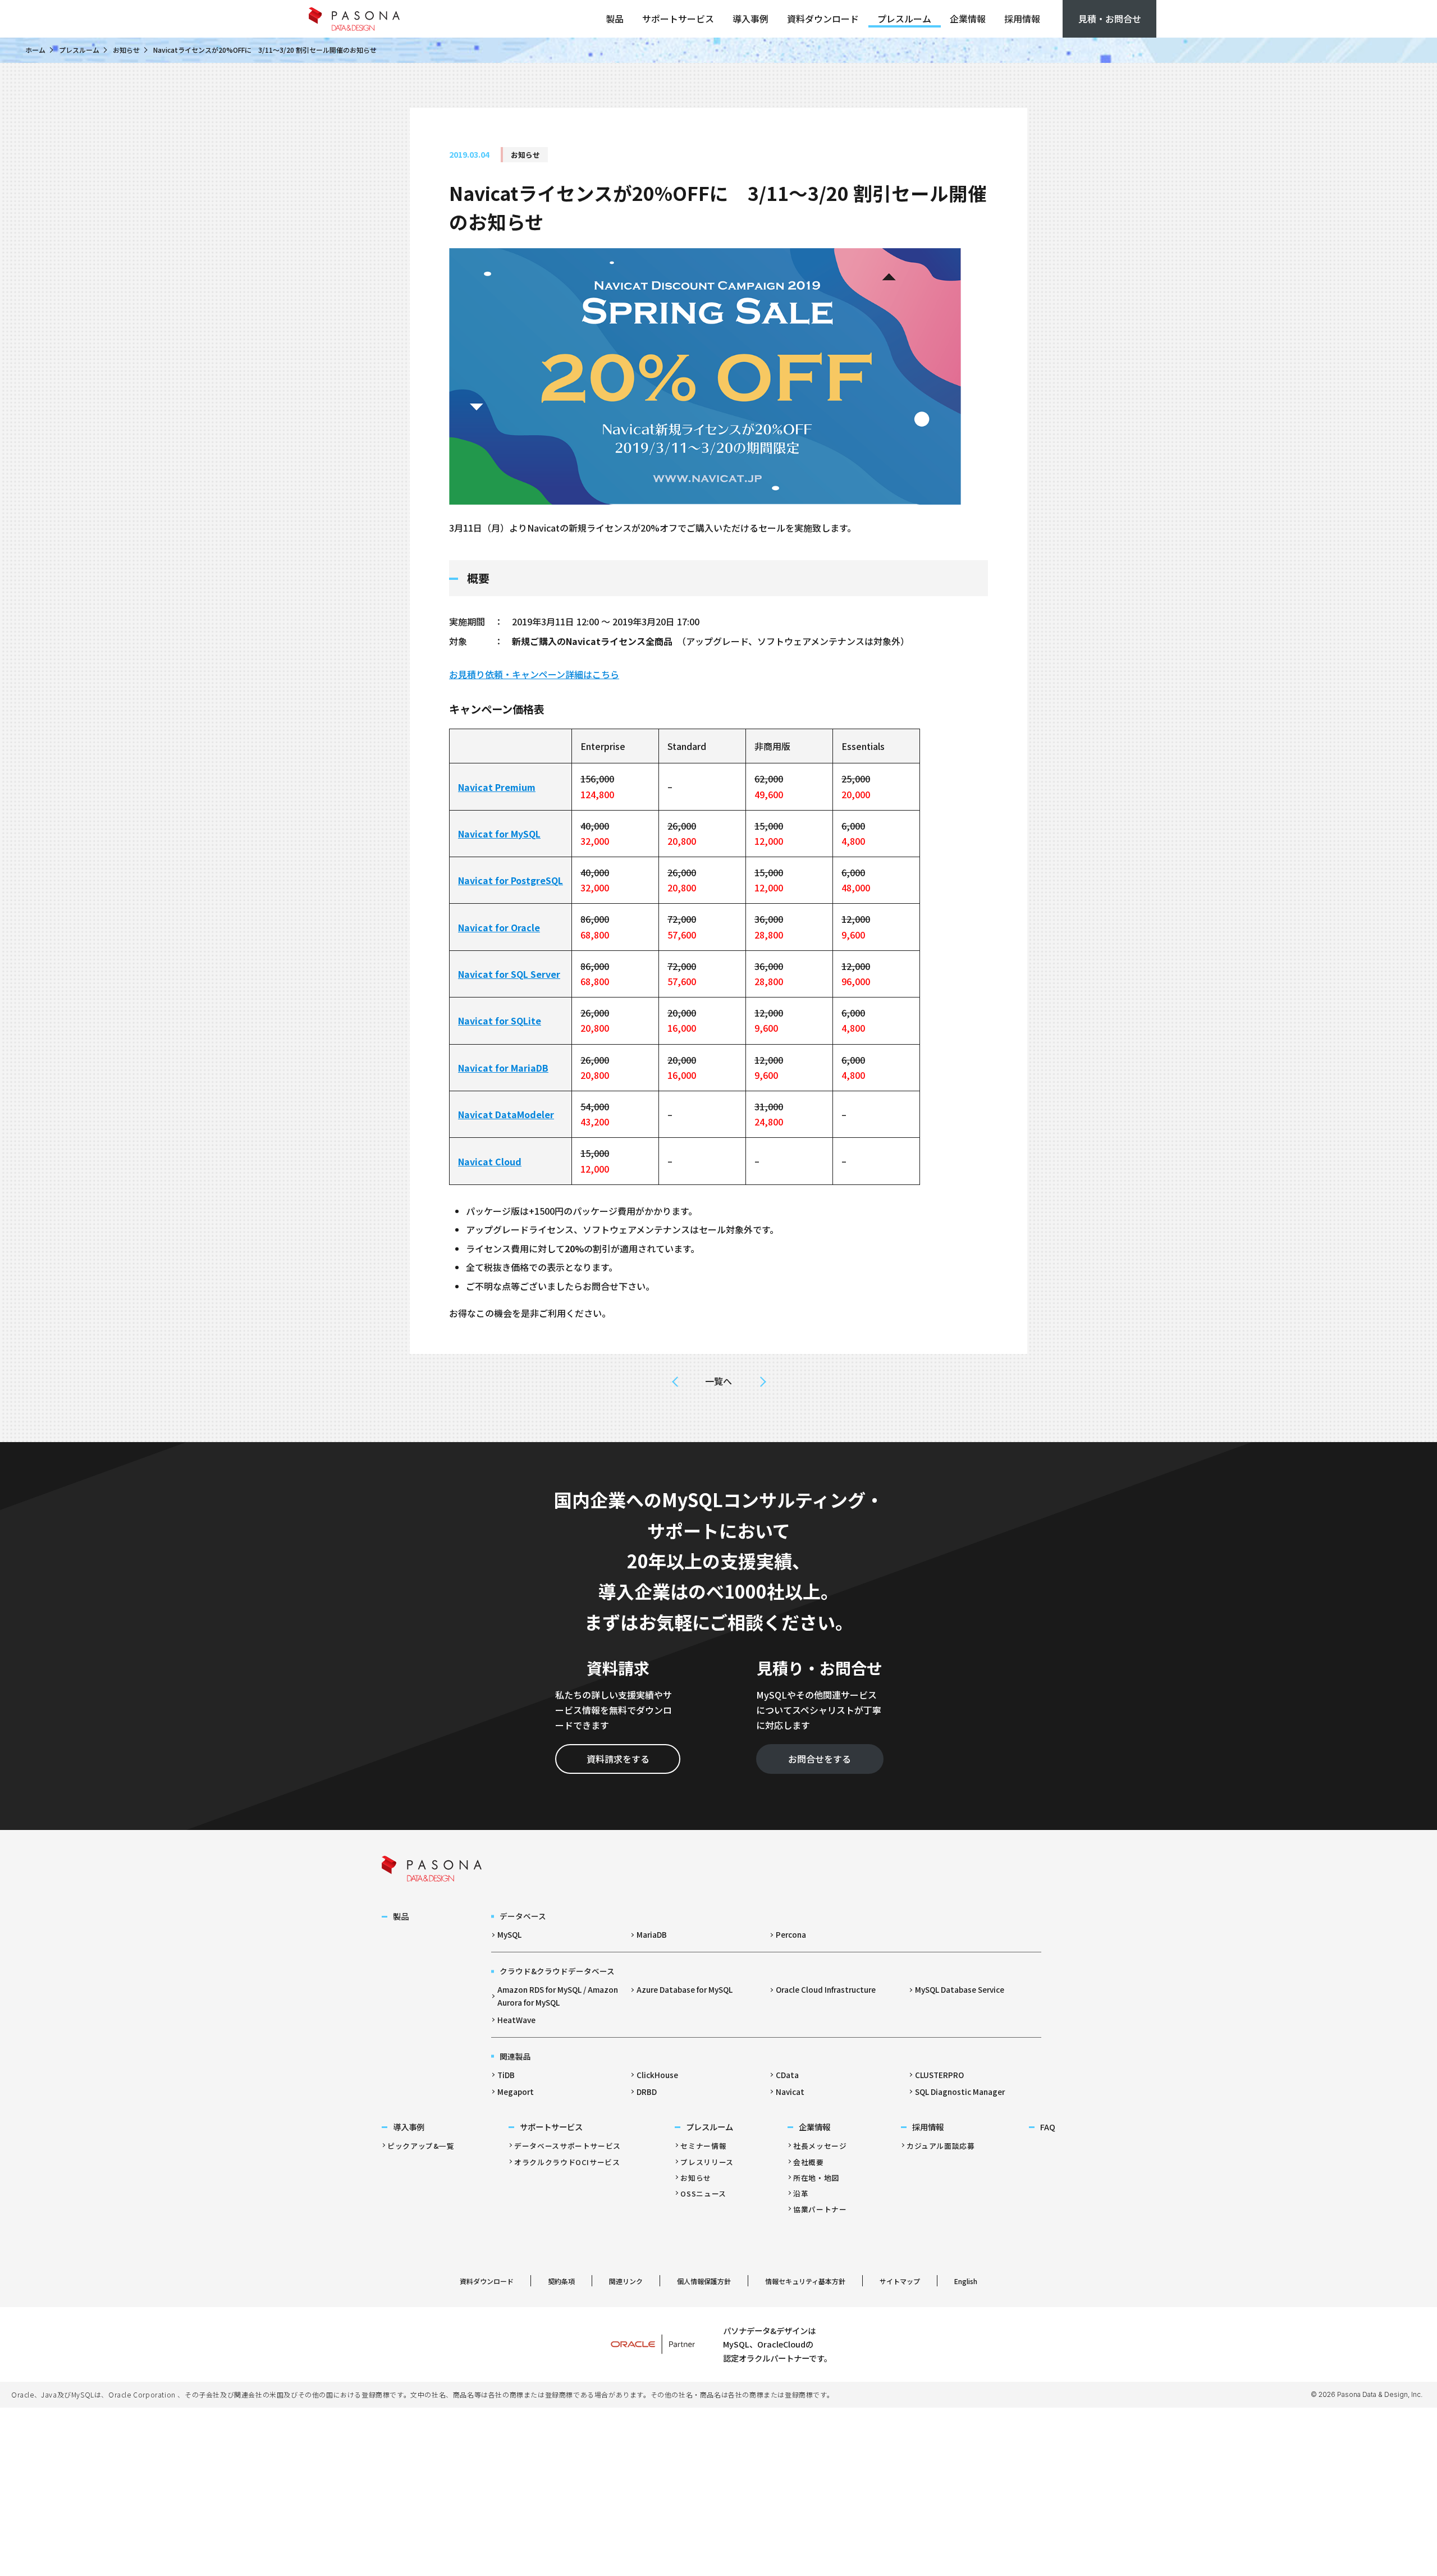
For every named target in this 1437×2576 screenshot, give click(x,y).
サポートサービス (678, 19)
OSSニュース (703, 2193)
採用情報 (1022, 19)
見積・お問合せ (1110, 19)
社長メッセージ (820, 2146)
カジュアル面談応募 (941, 2146)
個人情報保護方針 (704, 2281)
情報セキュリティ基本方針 (805, 2281)
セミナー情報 (703, 2146)
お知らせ (126, 50)
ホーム (35, 50)
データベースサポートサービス (568, 2146)
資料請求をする (618, 1759)
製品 (615, 19)
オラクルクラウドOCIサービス (567, 2162)
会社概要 (809, 2162)
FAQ (1048, 2127)
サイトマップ (900, 2281)
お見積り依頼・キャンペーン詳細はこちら (534, 674)
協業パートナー (820, 2209)
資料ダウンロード (823, 19)
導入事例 (750, 19)
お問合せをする (820, 1759)
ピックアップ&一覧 (421, 2146)
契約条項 (561, 2281)
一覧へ (718, 1381)
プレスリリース (707, 2162)
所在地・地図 (816, 2178)
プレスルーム (904, 19)
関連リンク (626, 2281)
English (966, 2281)
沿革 (801, 2193)
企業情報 (968, 19)
